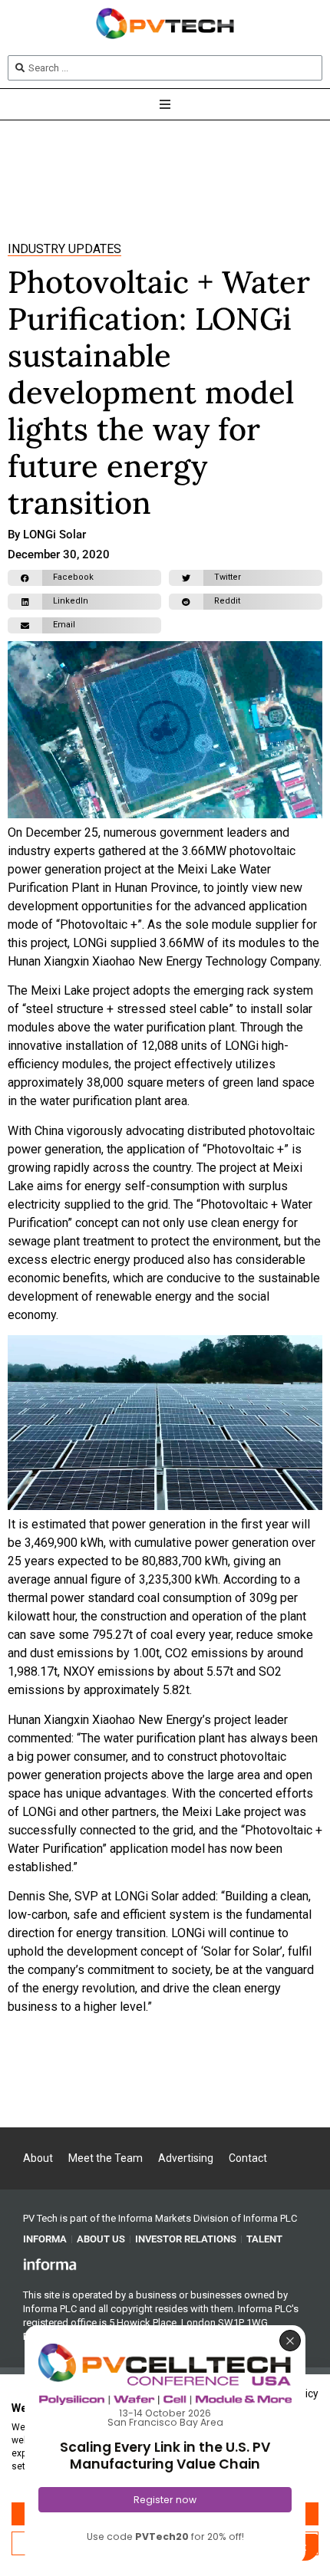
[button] (84, 578)
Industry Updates (64, 249)
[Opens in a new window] (50, 2264)
